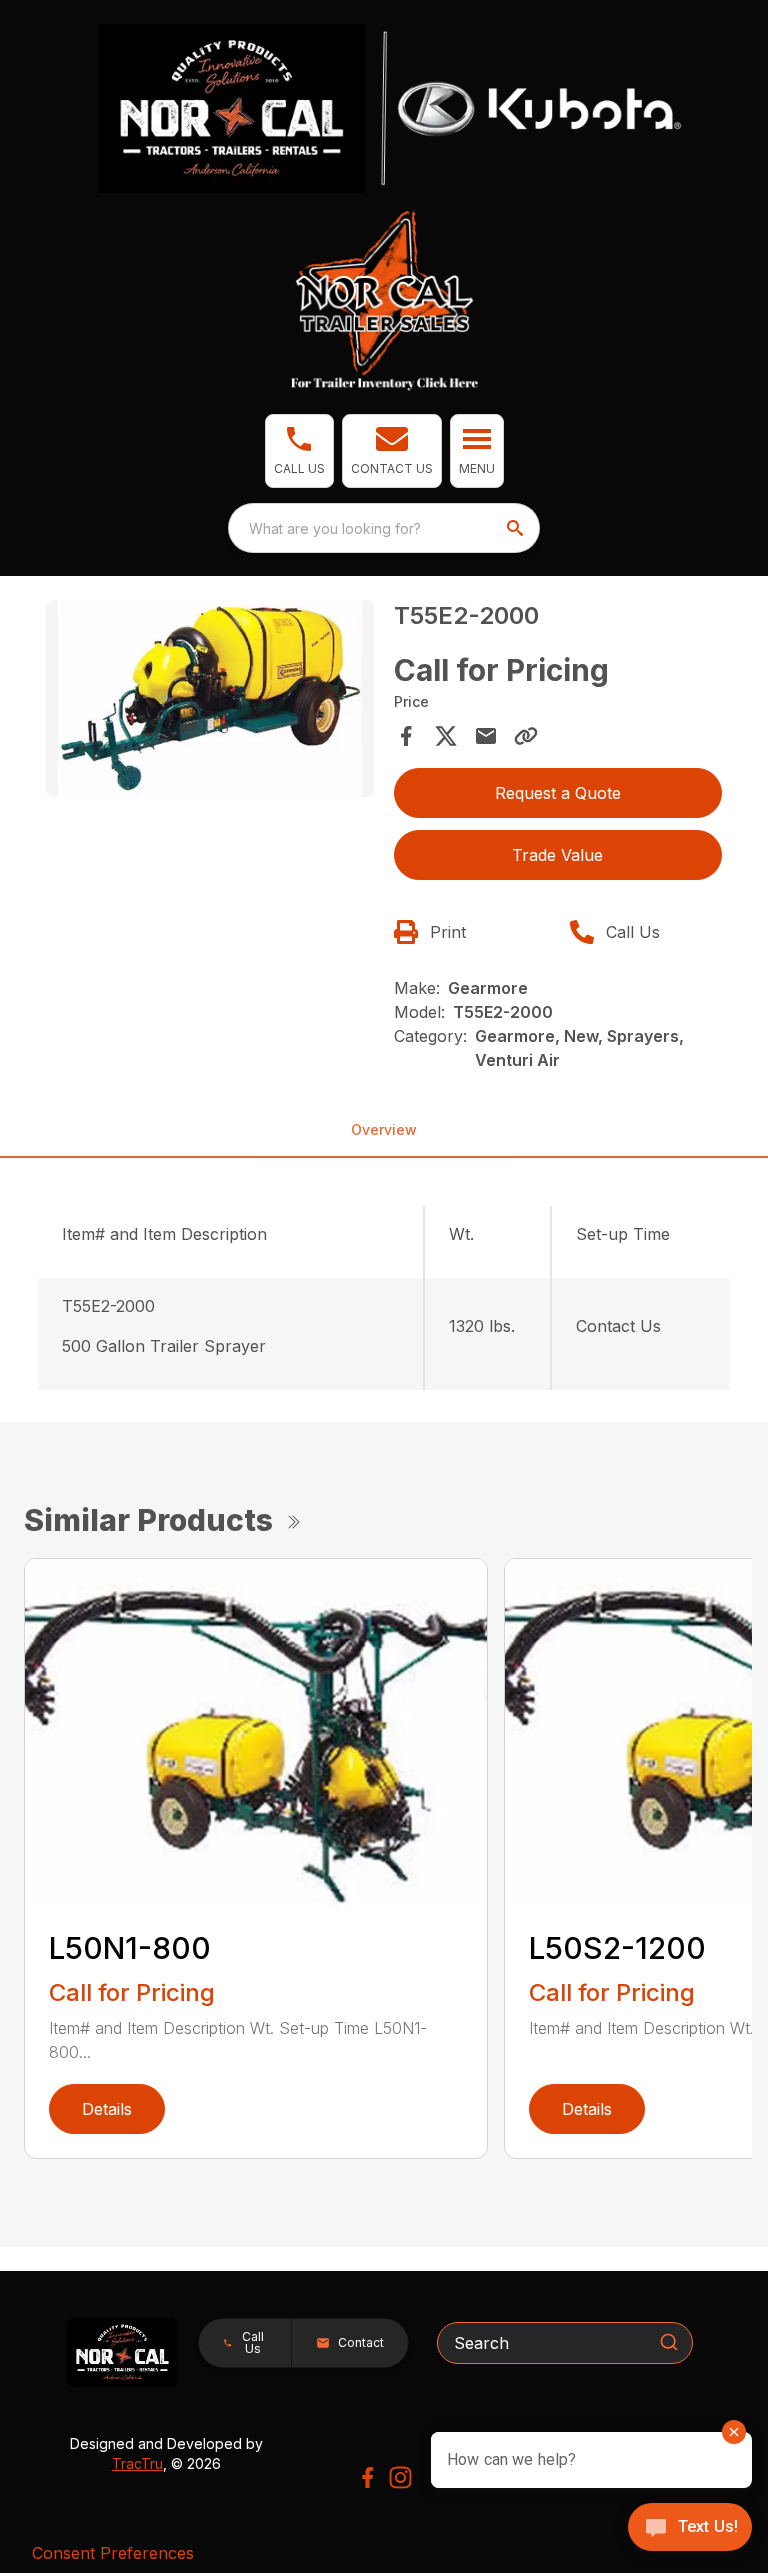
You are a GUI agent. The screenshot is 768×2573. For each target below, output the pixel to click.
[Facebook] (367, 2477)
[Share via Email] (486, 736)
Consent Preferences (113, 2553)
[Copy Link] (526, 736)
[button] (299, 451)
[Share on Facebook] (406, 736)
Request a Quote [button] (558, 793)
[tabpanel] (210, 701)
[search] (517, 528)
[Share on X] (446, 736)
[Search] (669, 2342)
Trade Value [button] (557, 855)
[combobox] (384, 528)
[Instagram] (400, 2477)
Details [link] (107, 2109)
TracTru (137, 2463)
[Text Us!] (690, 2529)
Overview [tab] (384, 1129)
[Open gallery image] (210, 698)
